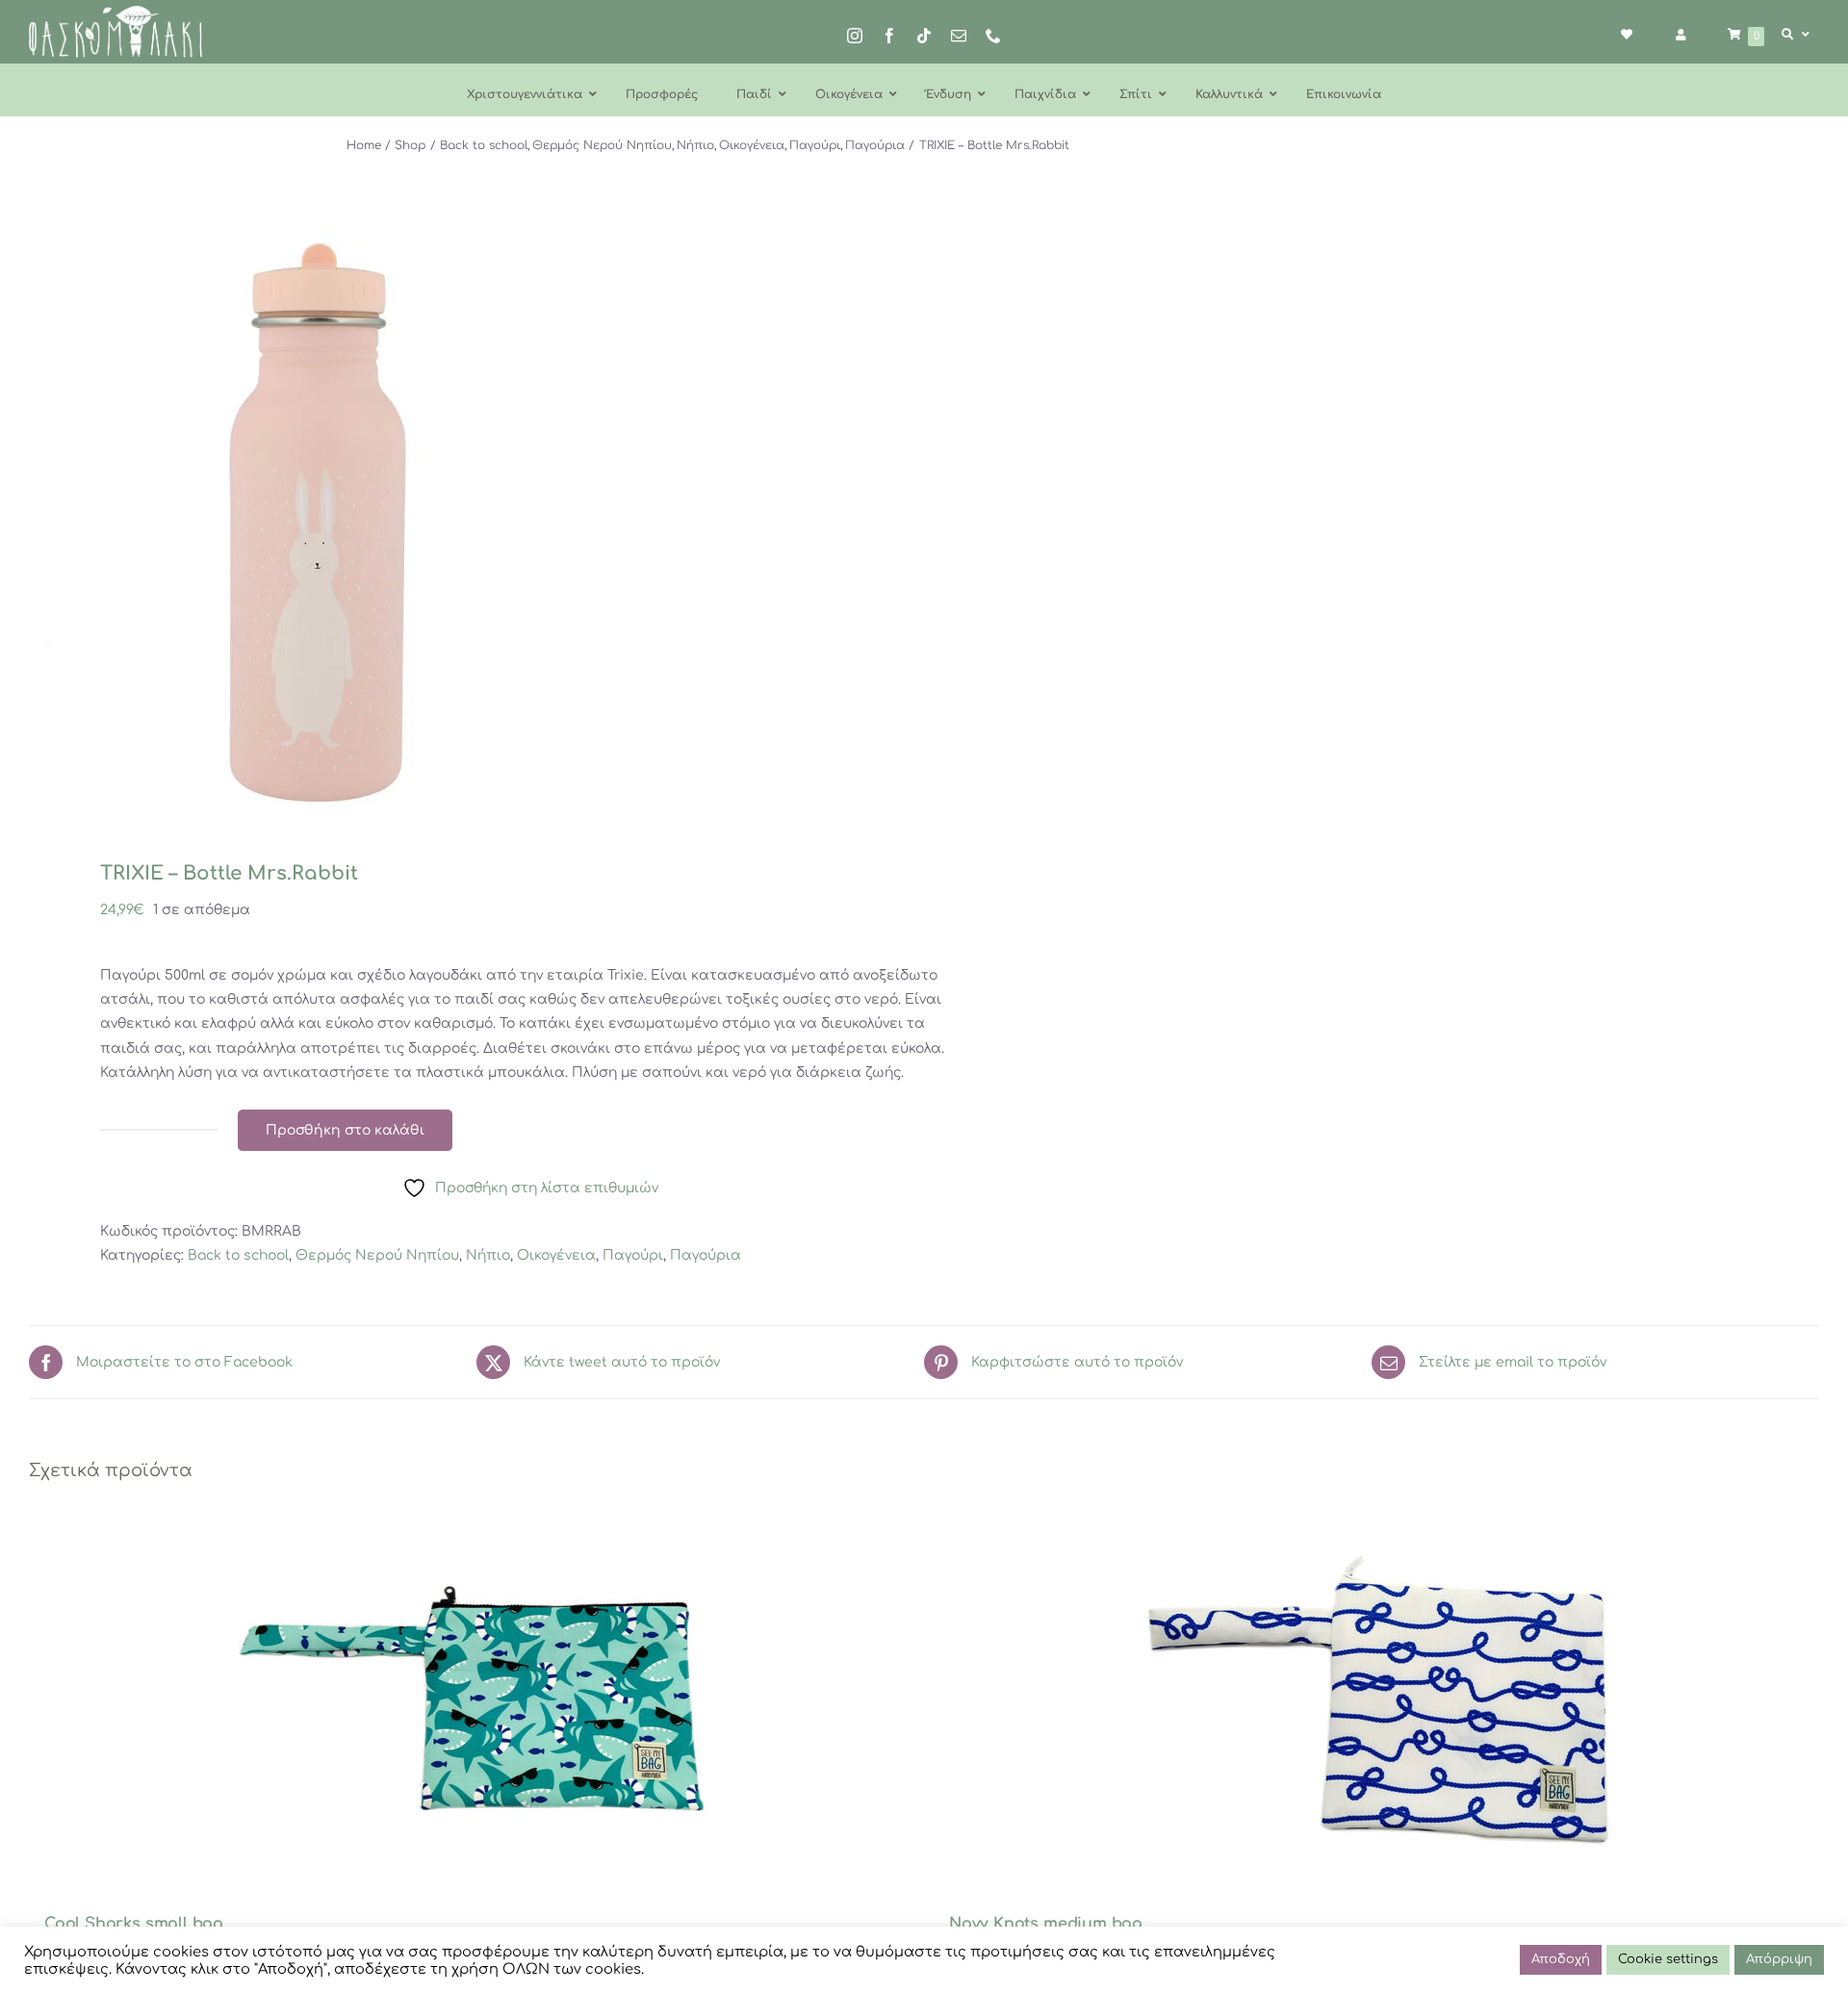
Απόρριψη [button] (1779, 1959)
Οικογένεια (556, 1255)
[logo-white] (115, 12)
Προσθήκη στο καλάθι (345, 1130)
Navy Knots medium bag (1046, 1924)
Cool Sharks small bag (134, 1924)
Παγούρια (706, 1255)
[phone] (993, 36)
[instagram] (855, 36)
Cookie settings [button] (1668, 1959)
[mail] (959, 36)
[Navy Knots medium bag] (1376, 1701)
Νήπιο (488, 1255)
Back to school (238, 1255)
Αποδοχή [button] (1561, 1959)
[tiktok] (924, 36)
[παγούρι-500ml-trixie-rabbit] (459, 523)
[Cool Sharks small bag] (472, 1701)
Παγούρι (633, 1255)
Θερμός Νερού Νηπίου (377, 1255)
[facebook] (889, 36)
